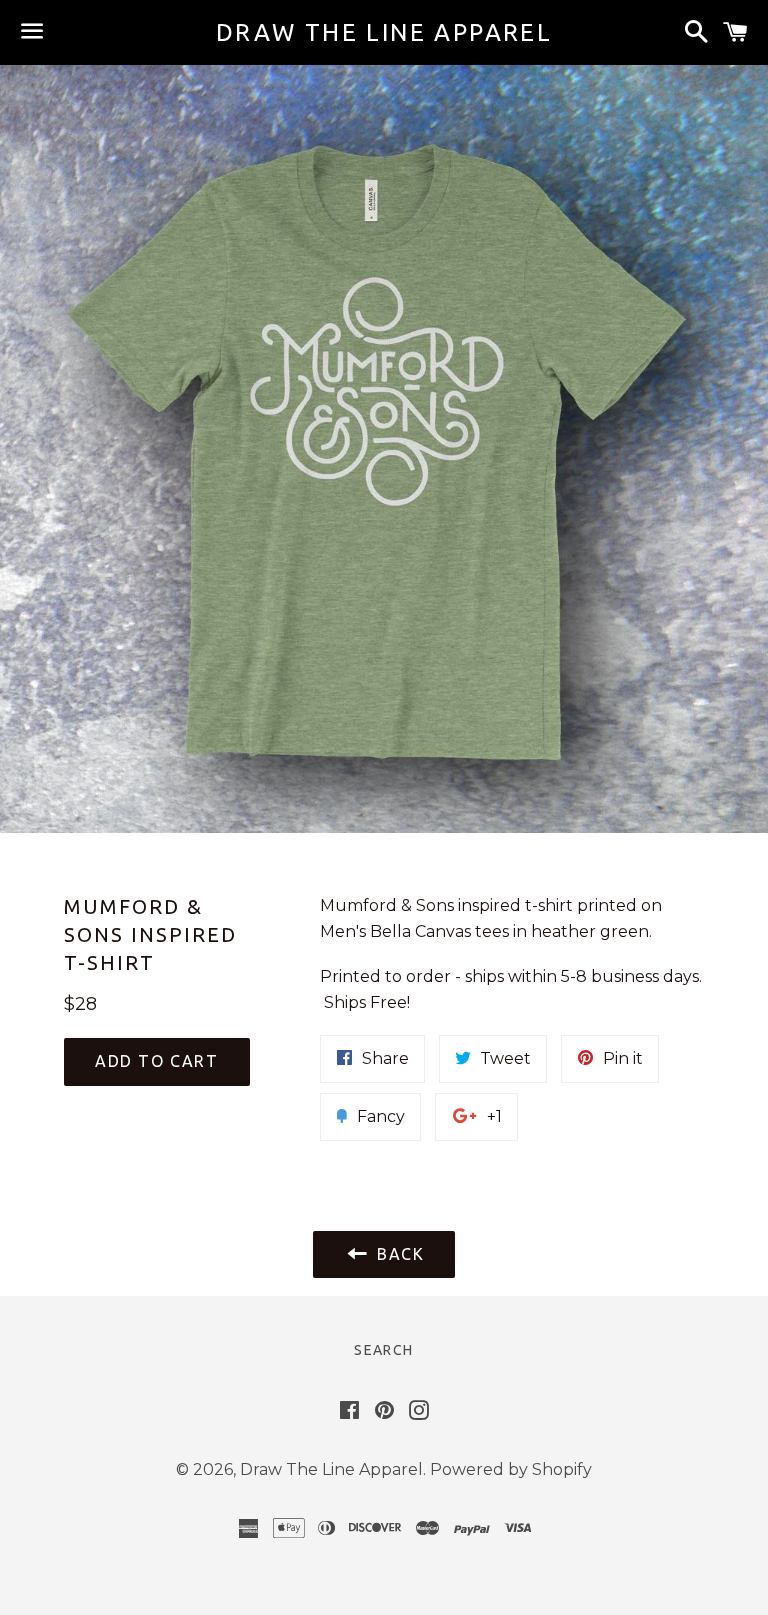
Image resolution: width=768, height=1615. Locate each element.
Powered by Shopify (511, 1469)
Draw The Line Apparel (384, 32)
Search (383, 1350)
